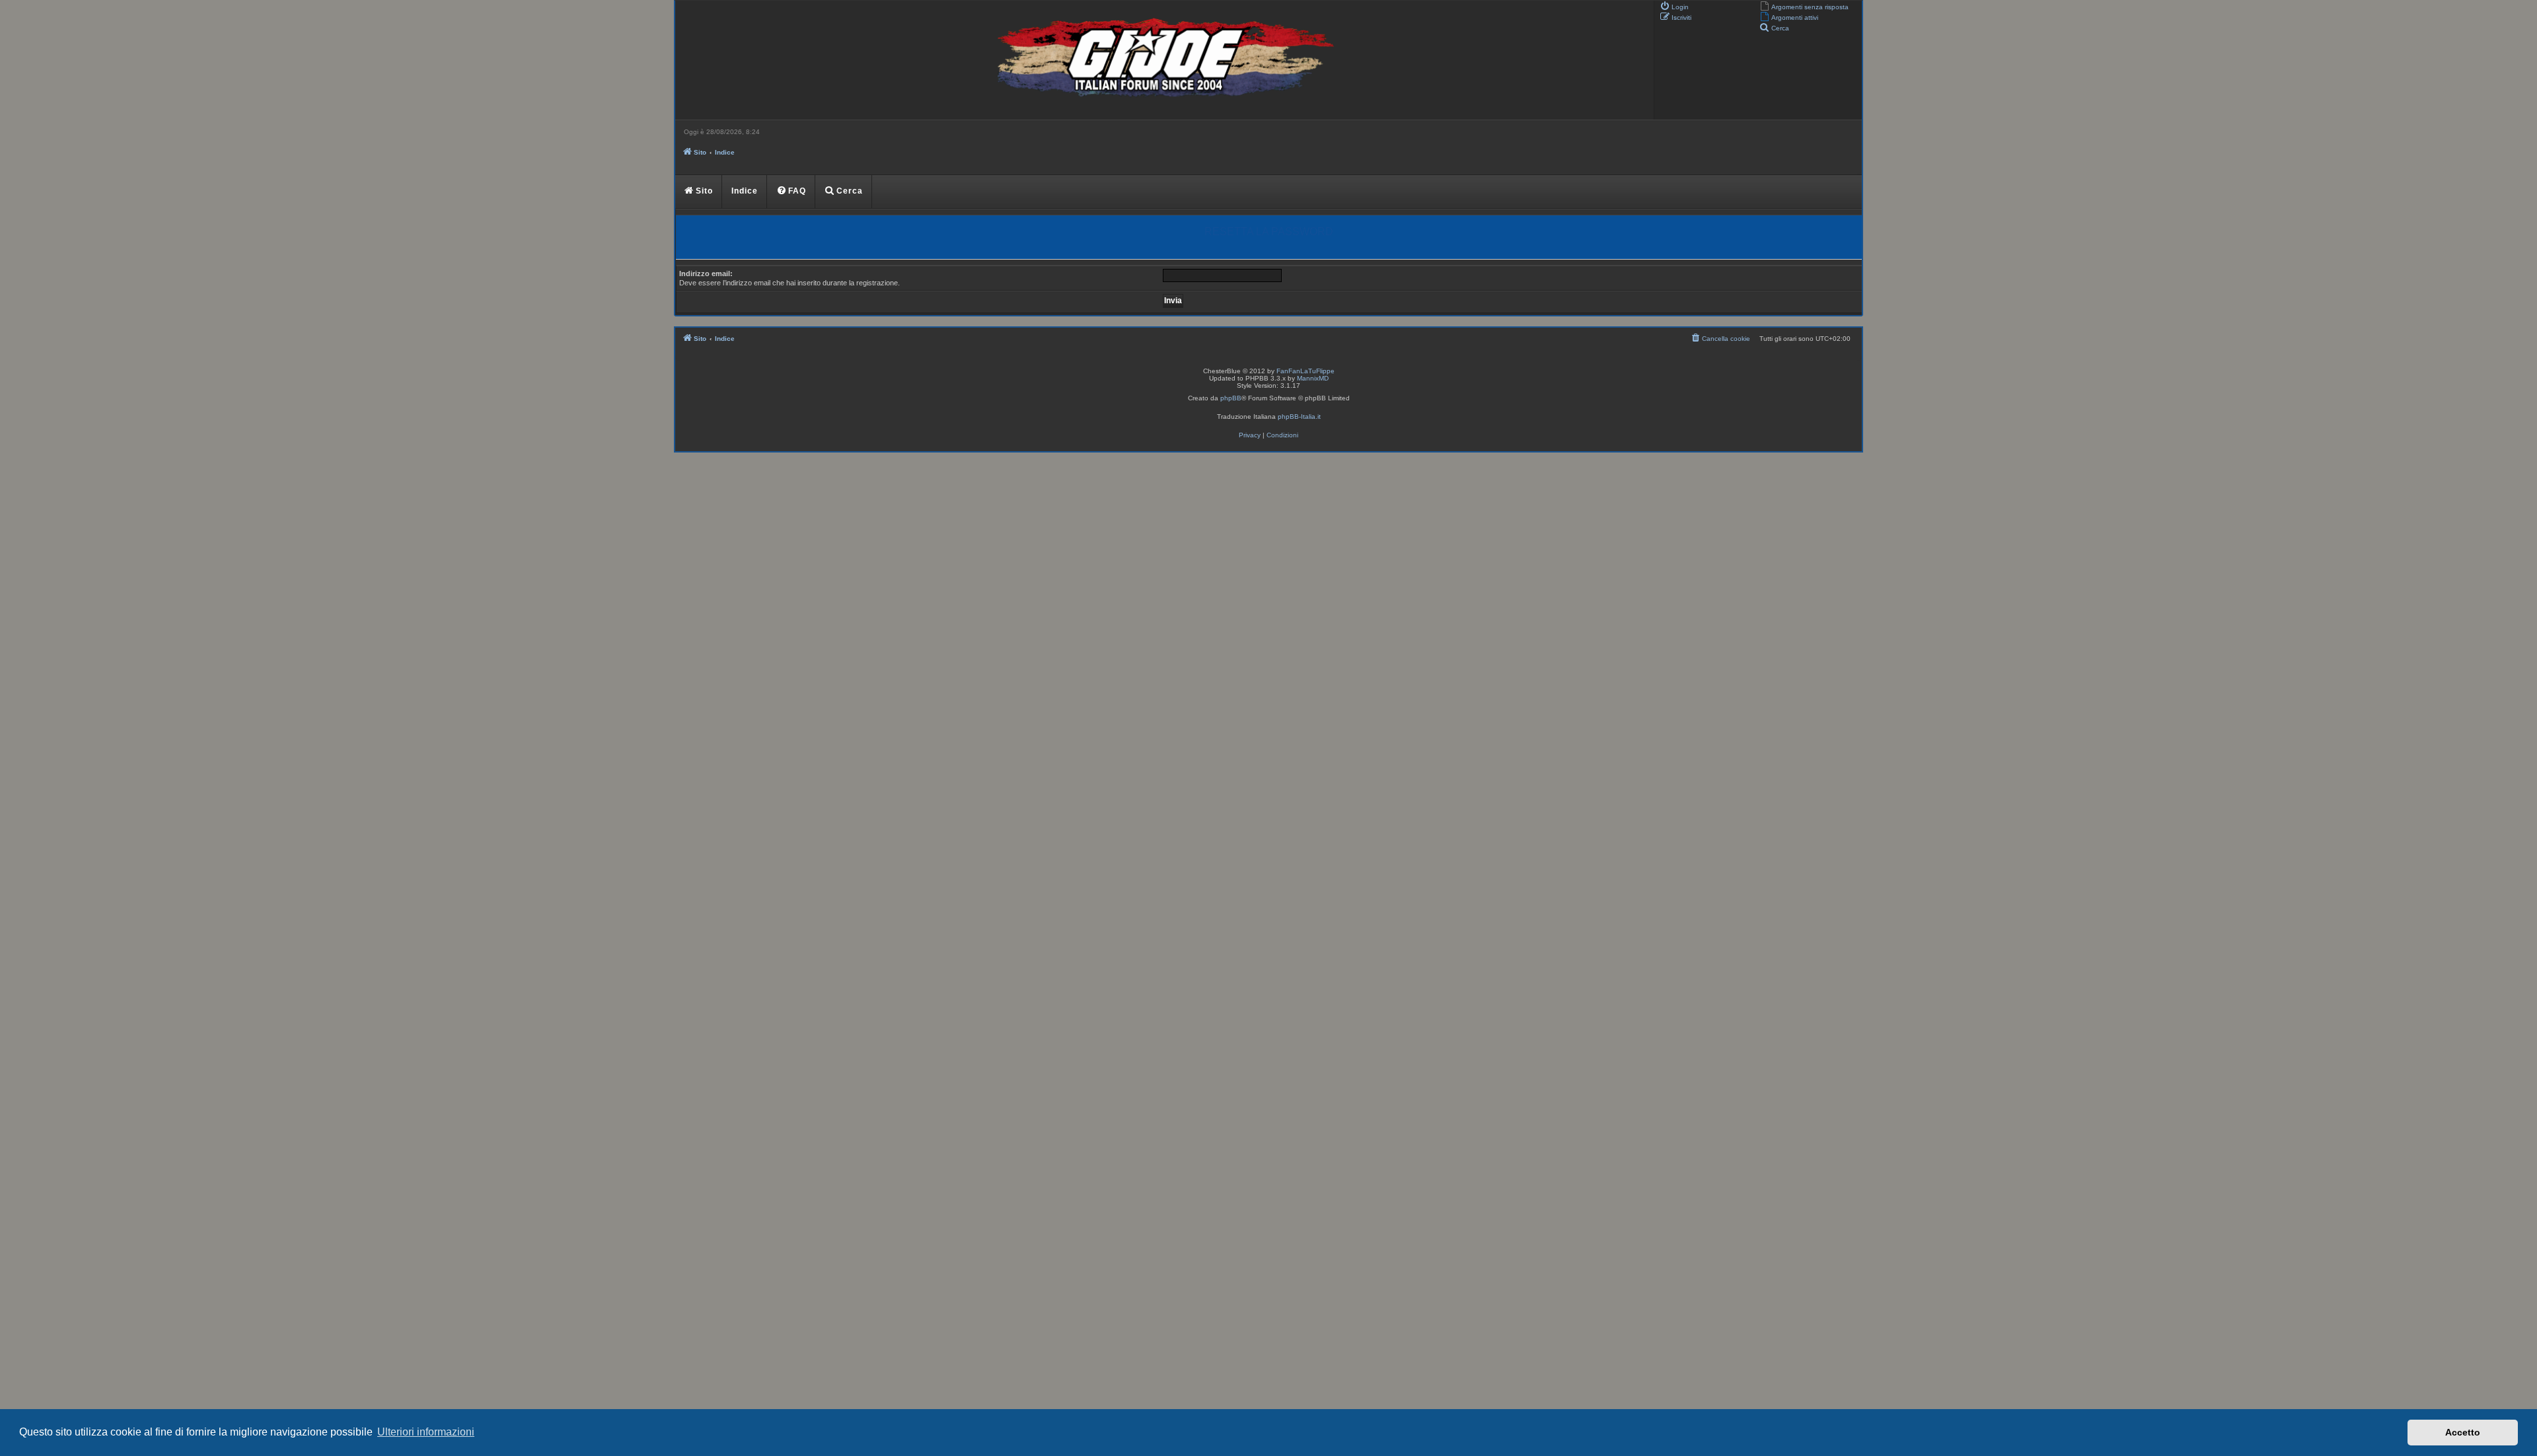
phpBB (1231, 398)
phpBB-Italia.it (1299, 417)
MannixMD (1313, 378)
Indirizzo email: (706, 273)
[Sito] (1163, 60)
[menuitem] (1804, 6)
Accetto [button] (2463, 1432)
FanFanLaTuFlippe (1305, 371)
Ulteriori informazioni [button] (426, 1432)
